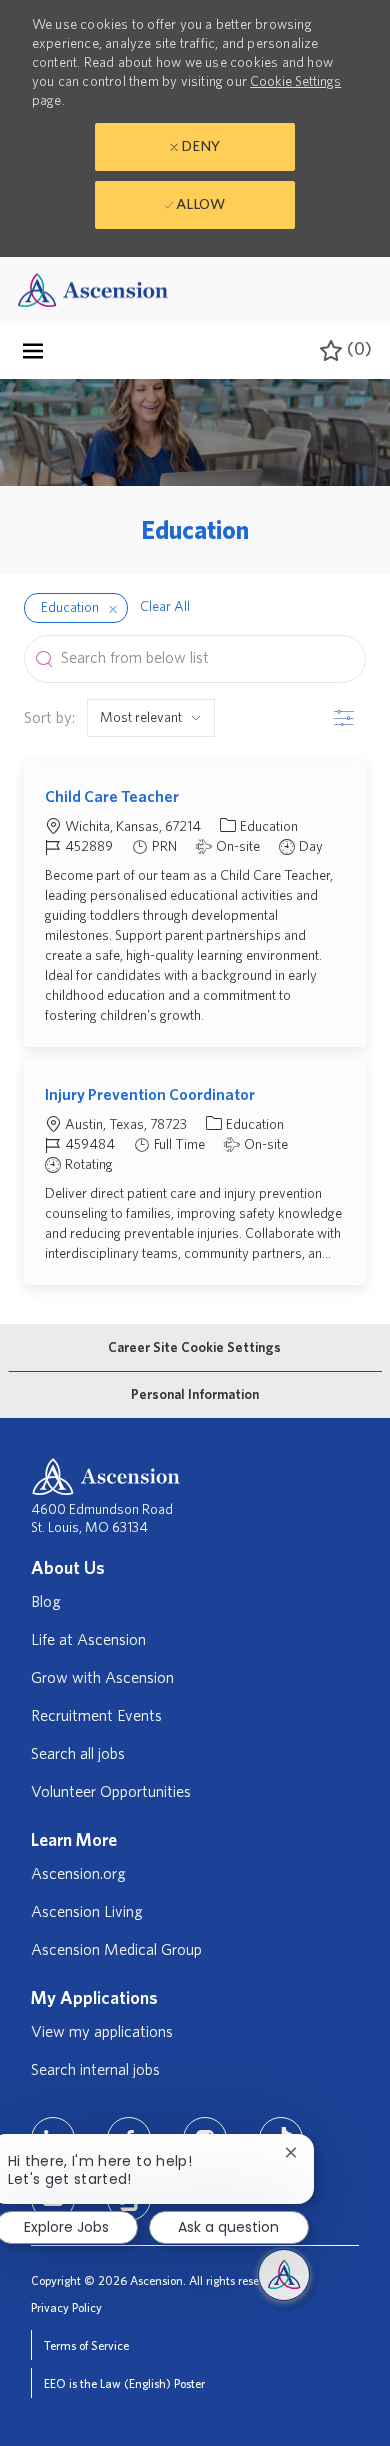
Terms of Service (86, 2346)
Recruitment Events (96, 1716)
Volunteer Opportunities (111, 1792)
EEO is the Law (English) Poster (124, 2384)
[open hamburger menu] (33, 351)
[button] (113, 608)
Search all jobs (78, 1754)
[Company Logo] (93, 289)
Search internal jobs (95, 2070)
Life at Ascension (88, 1640)
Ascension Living (87, 1912)
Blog (46, 1602)
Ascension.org (78, 1874)
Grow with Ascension (102, 1678)
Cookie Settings (295, 82)
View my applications (102, 2032)
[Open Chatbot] (284, 2275)
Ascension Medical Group (116, 1950)
